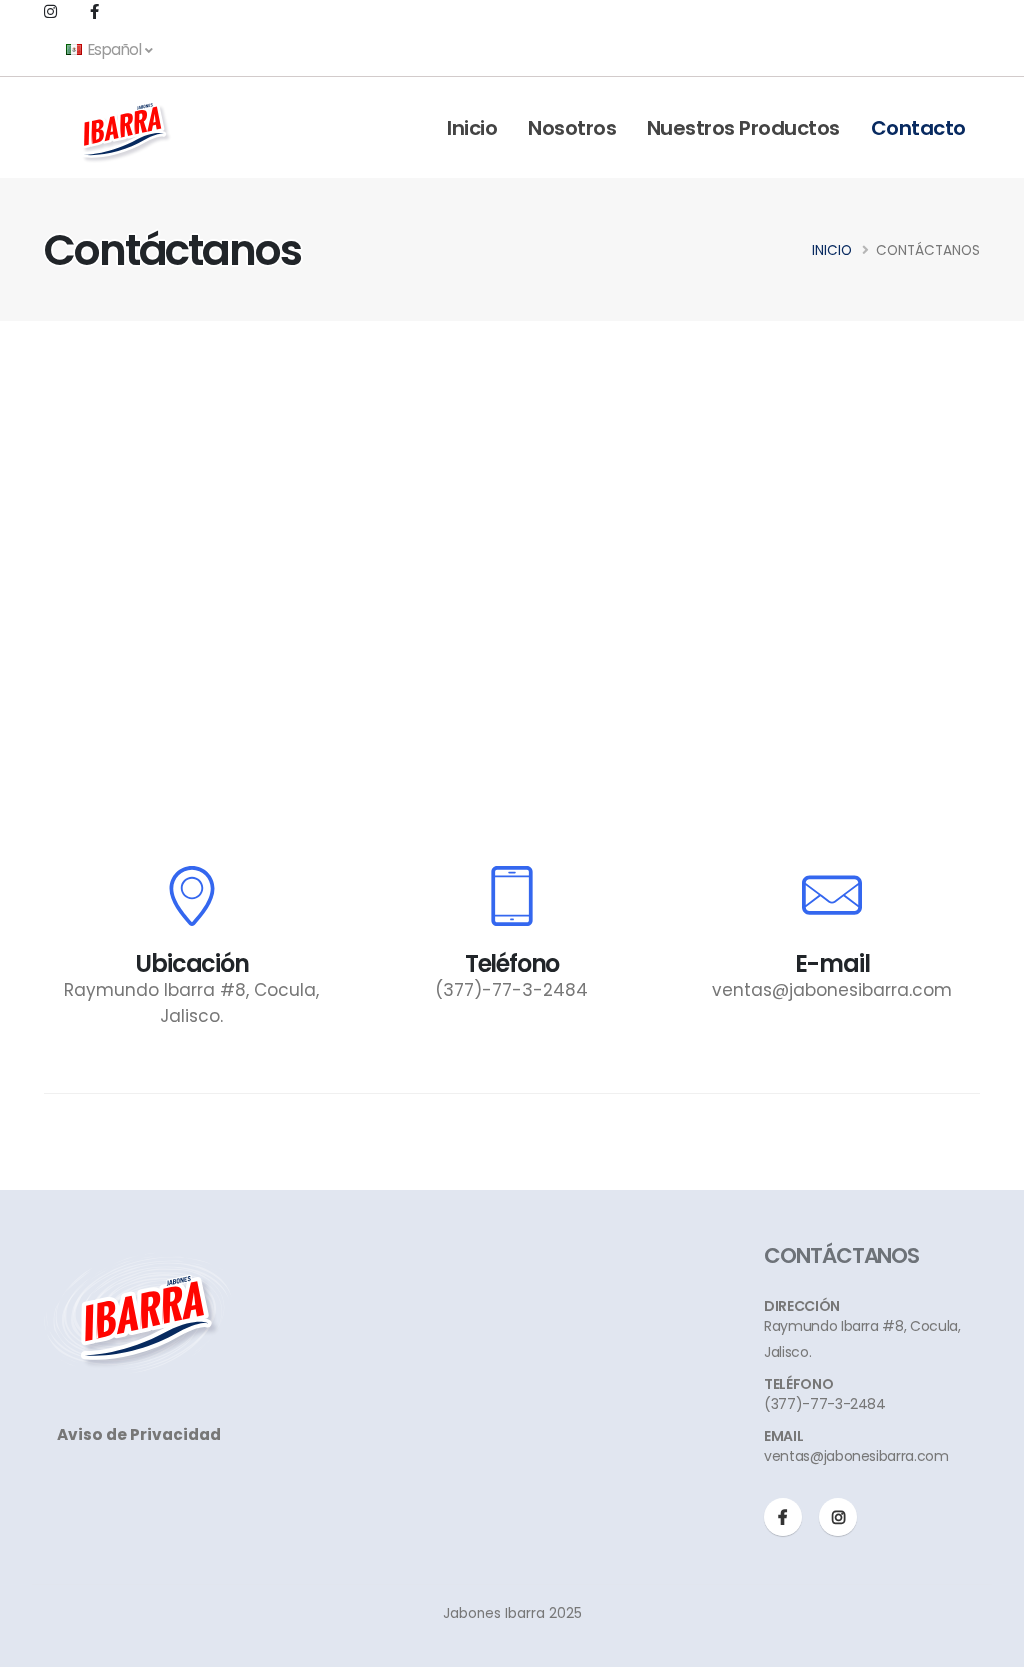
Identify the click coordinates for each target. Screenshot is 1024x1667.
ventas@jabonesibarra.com (832, 990)
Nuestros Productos (743, 128)
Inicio (472, 128)
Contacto (918, 128)
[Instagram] (838, 1517)
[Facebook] (783, 1517)
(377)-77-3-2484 (511, 990)
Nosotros (572, 128)
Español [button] (114, 49)
